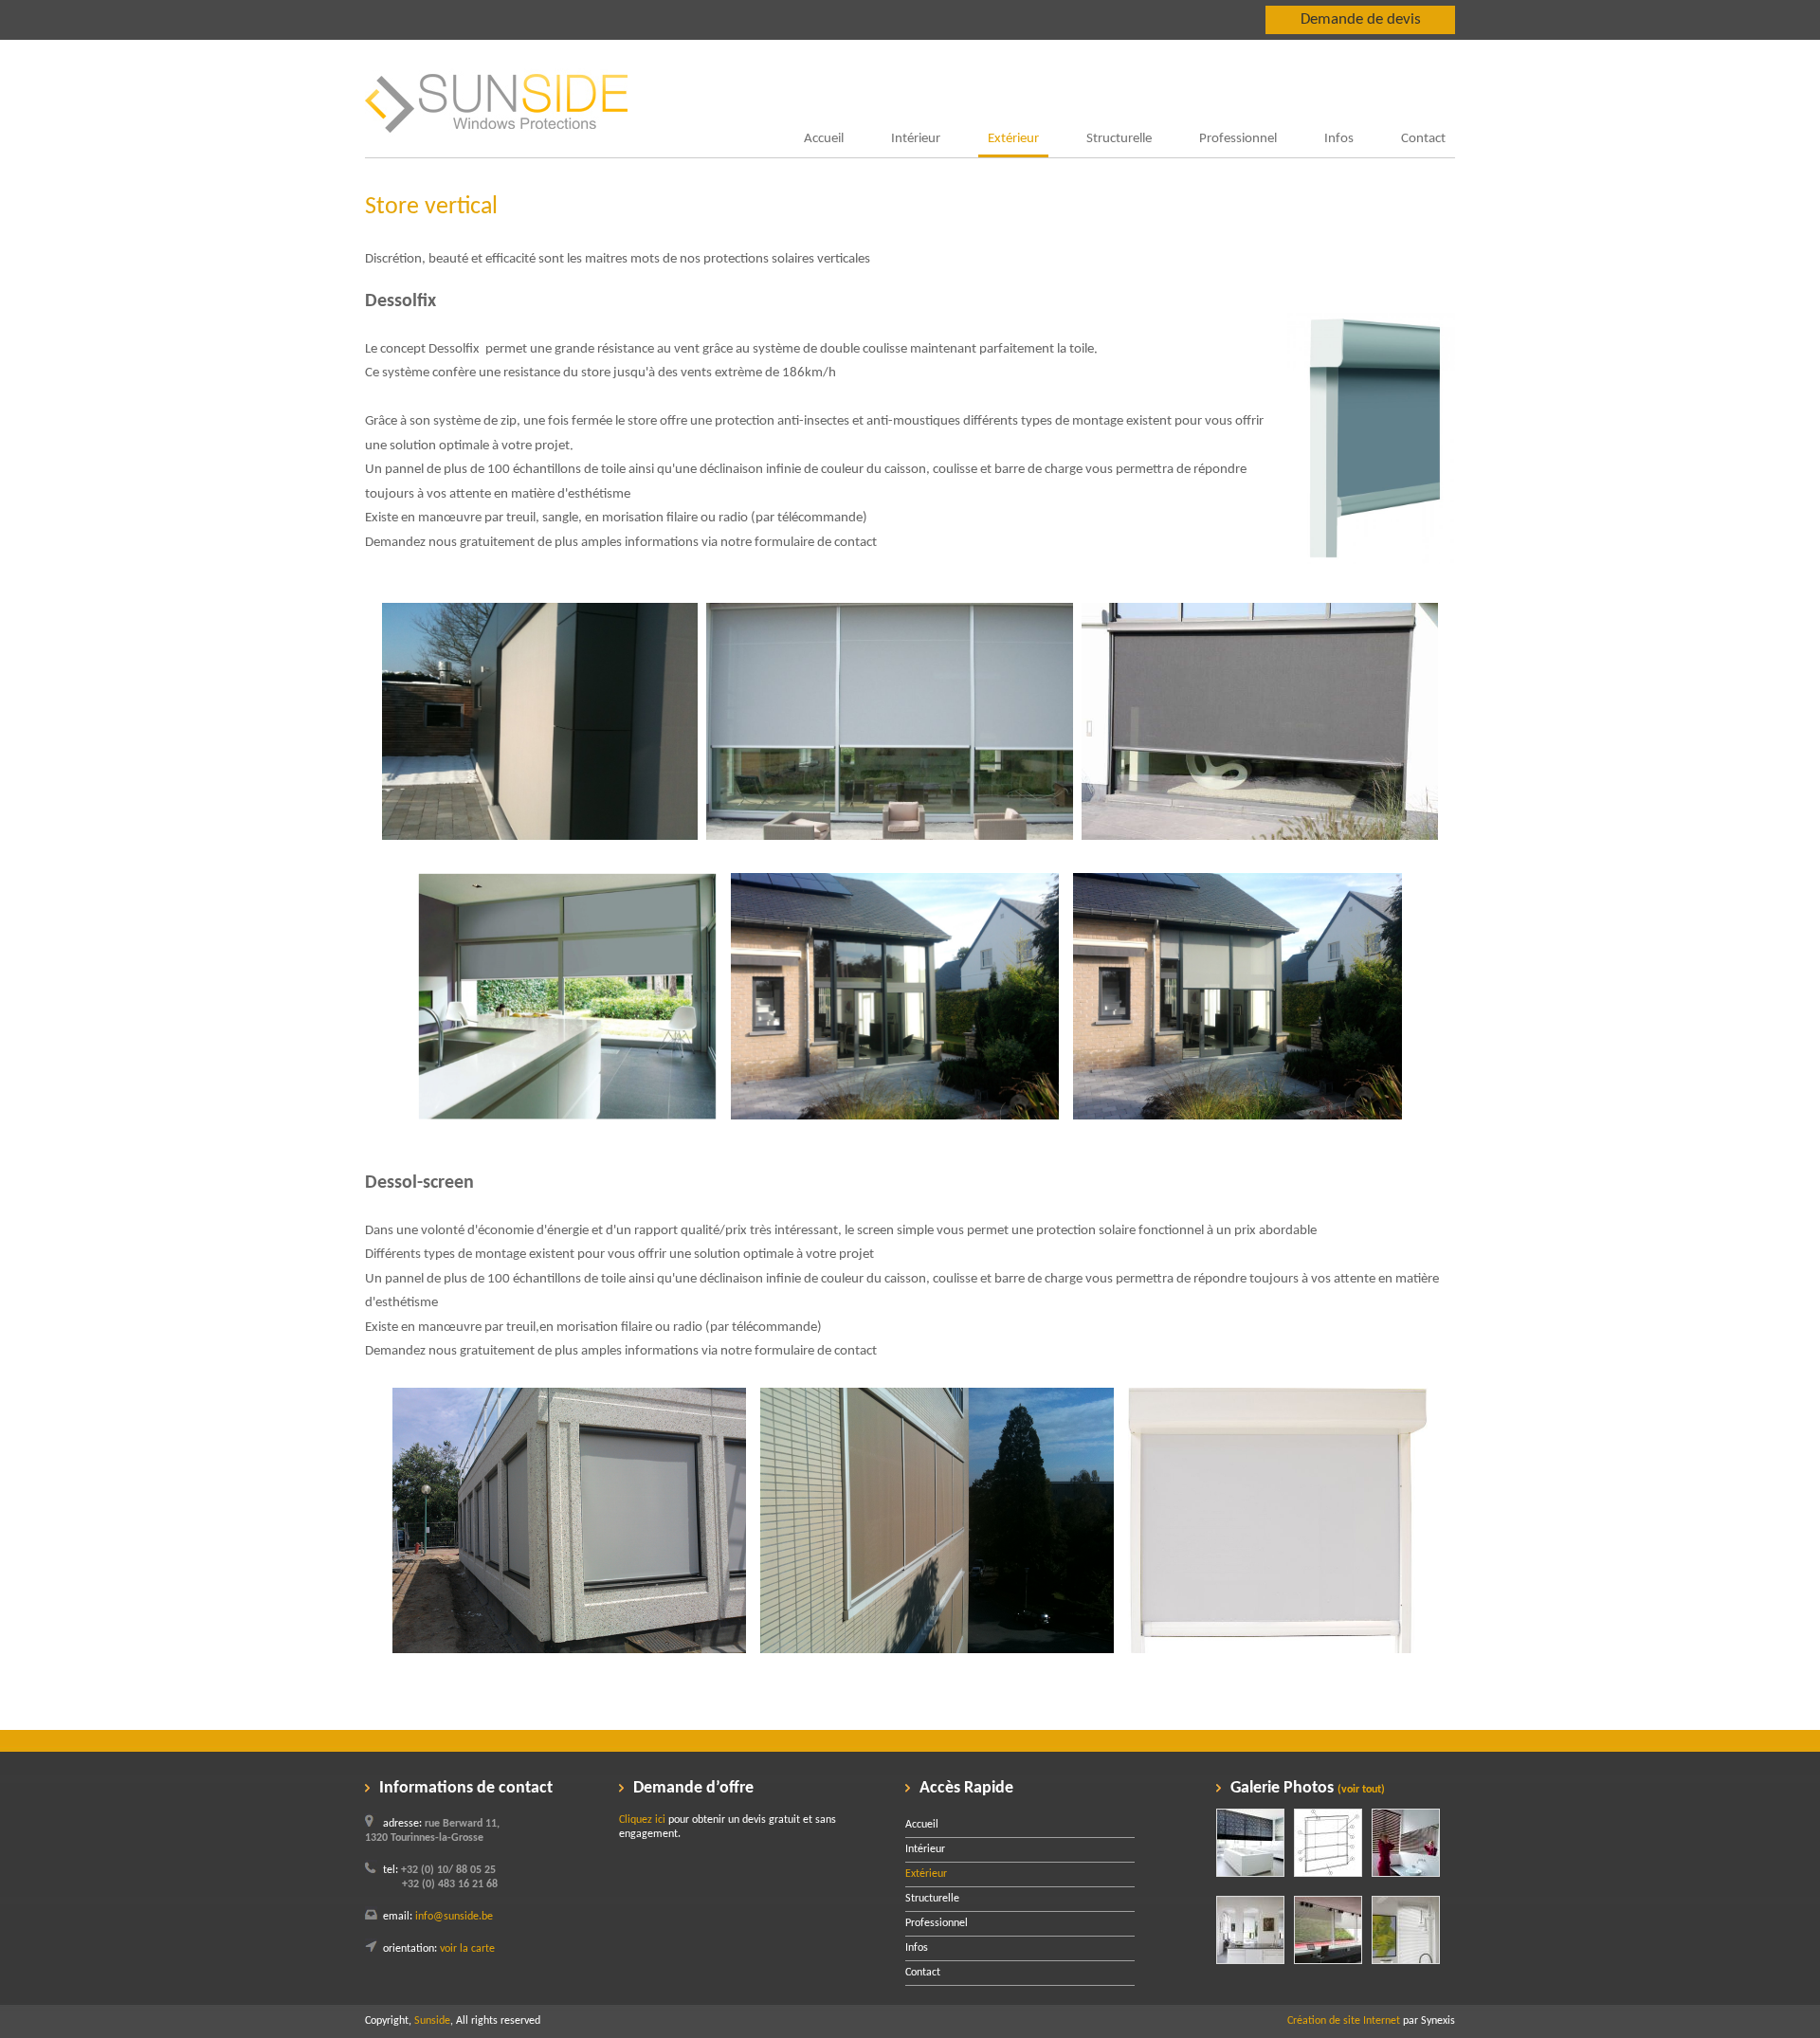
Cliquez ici (642, 1820)
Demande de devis (1361, 19)
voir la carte (467, 1949)
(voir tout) (1361, 1790)
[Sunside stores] (496, 154)
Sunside (432, 2021)
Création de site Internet (1344, 2021)
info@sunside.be (454, 1917)
